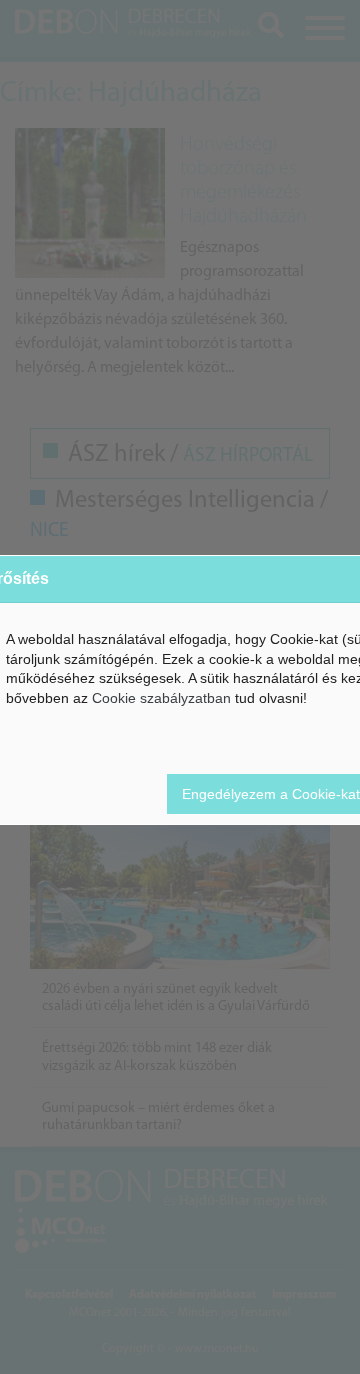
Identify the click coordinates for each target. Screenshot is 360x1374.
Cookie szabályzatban (161, 698)
